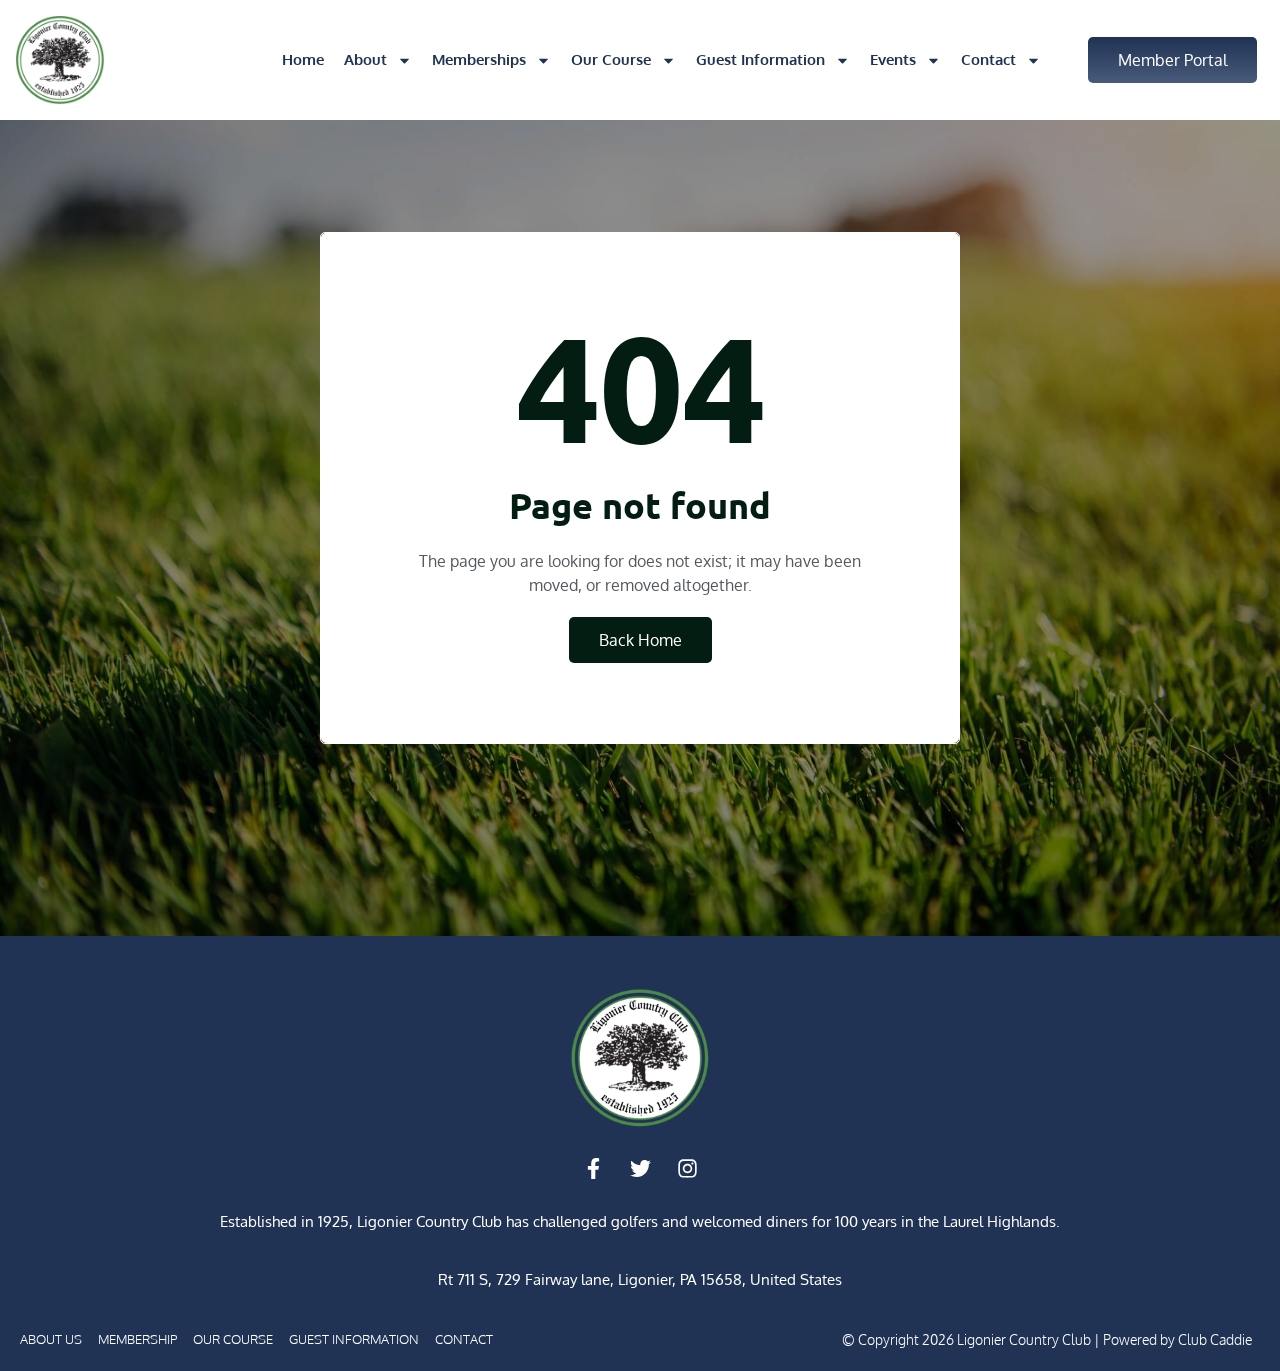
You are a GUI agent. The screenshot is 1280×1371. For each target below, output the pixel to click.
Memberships (479, 59)
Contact (988, 59)
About (365, 59)
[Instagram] (687, 1169)
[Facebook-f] (593, 1169)
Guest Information (760, 59)
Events (893, 59)
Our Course (611, 59)
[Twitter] (640, 1169)
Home (303, 59)
